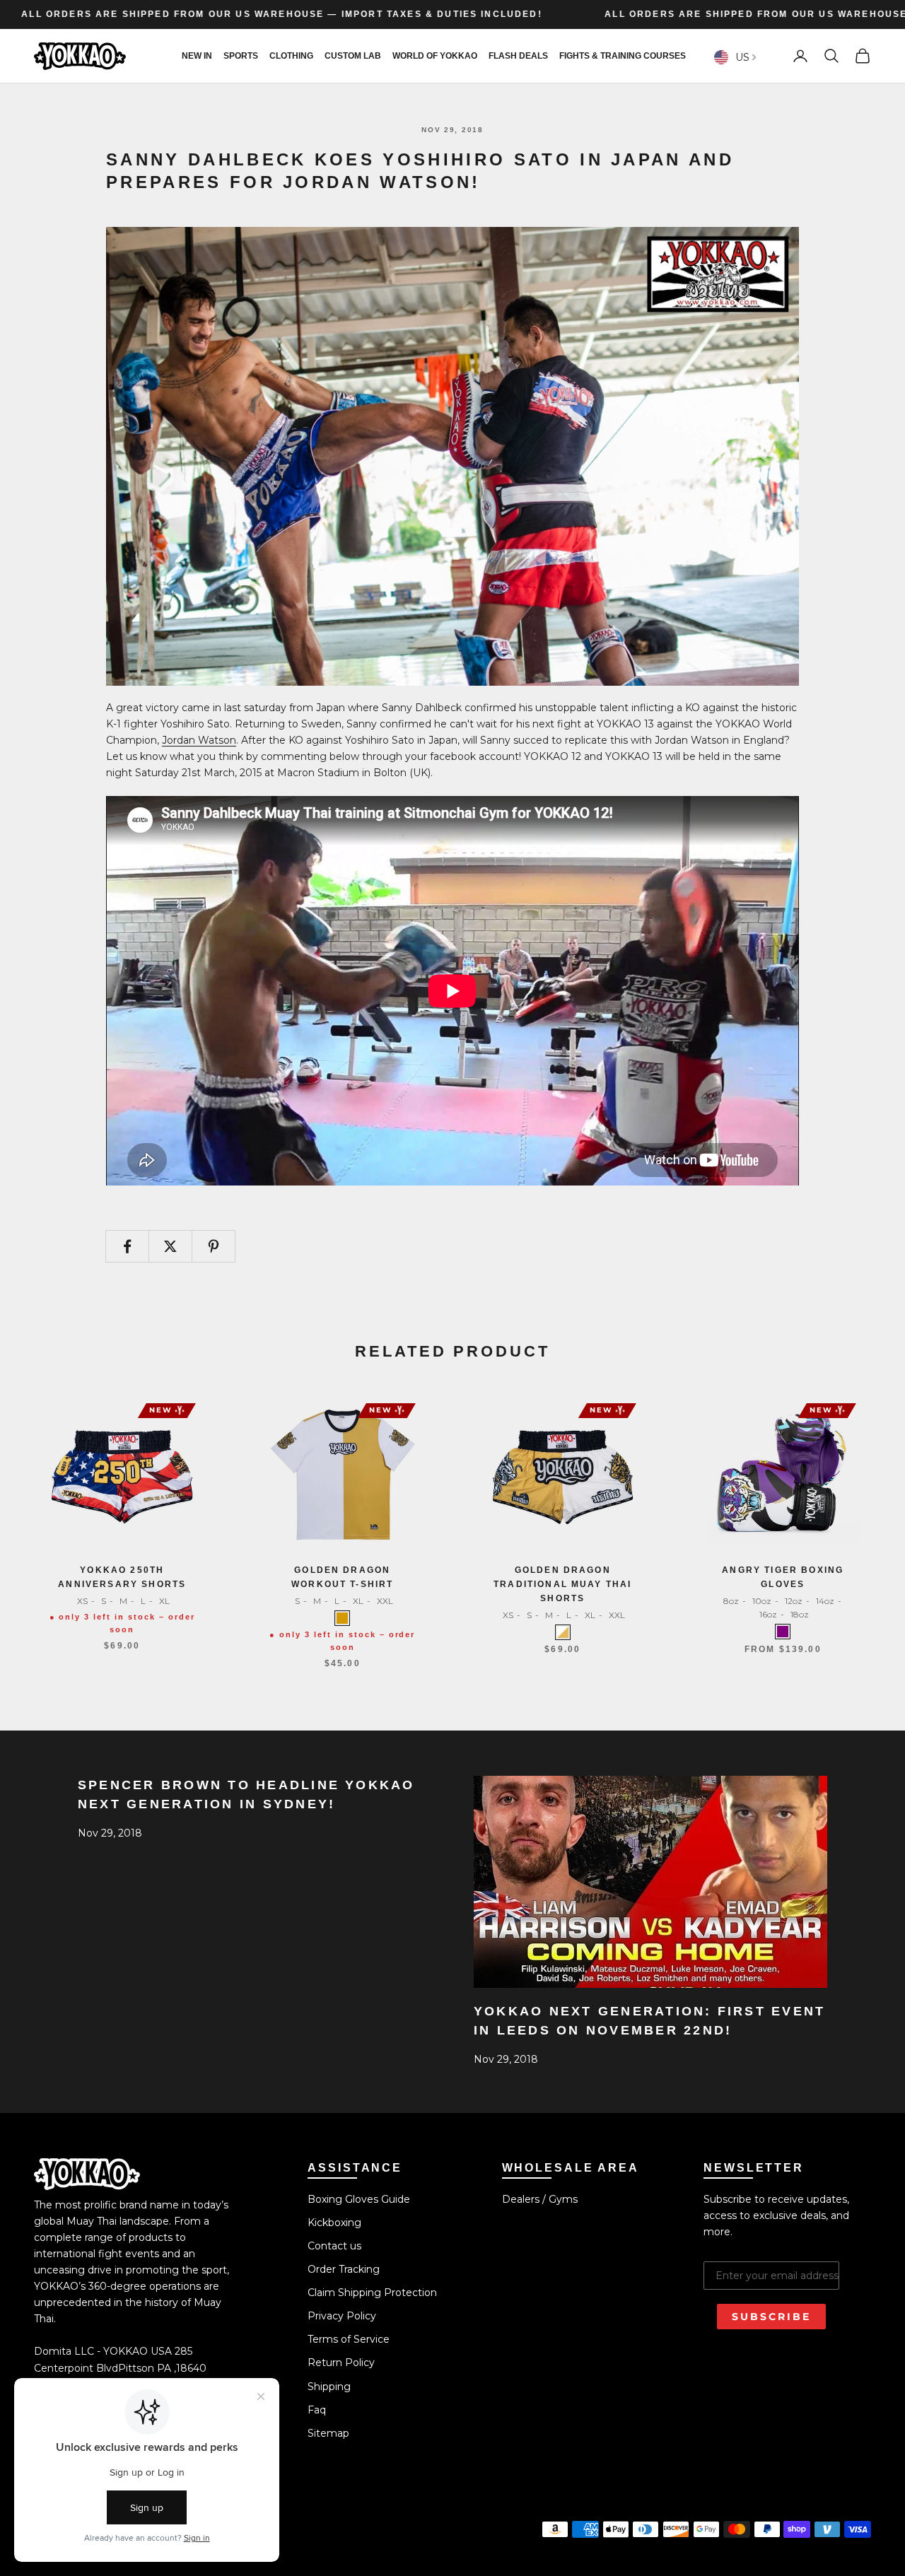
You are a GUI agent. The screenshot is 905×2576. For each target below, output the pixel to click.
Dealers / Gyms (540, 2199)
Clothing (291, 56)
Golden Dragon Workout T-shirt (342, 1577)
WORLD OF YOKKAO (435, 56)
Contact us (334, 2246)
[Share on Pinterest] (214, 1246)
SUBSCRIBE (771, 2317)
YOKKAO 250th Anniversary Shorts (122, 1577)
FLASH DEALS (518, 56)
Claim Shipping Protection (372, 2293)
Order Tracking (344, 2269)
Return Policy (341, 2363)
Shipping (329, 2387)
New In (197, 56)
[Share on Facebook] (127, 1246)
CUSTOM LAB (353, 56)
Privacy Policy (342, 2316)
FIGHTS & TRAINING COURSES (623, 56)
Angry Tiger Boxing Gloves (783, 1577)
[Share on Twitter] (170, 1246)
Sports (241, 56)
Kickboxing (334, 2223)
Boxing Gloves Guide (359, 2199)
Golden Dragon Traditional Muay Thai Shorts (562, 1585)
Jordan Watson (199, 740)
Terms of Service (349, 2339)
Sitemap (328, 2433)
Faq (317, 2410)
